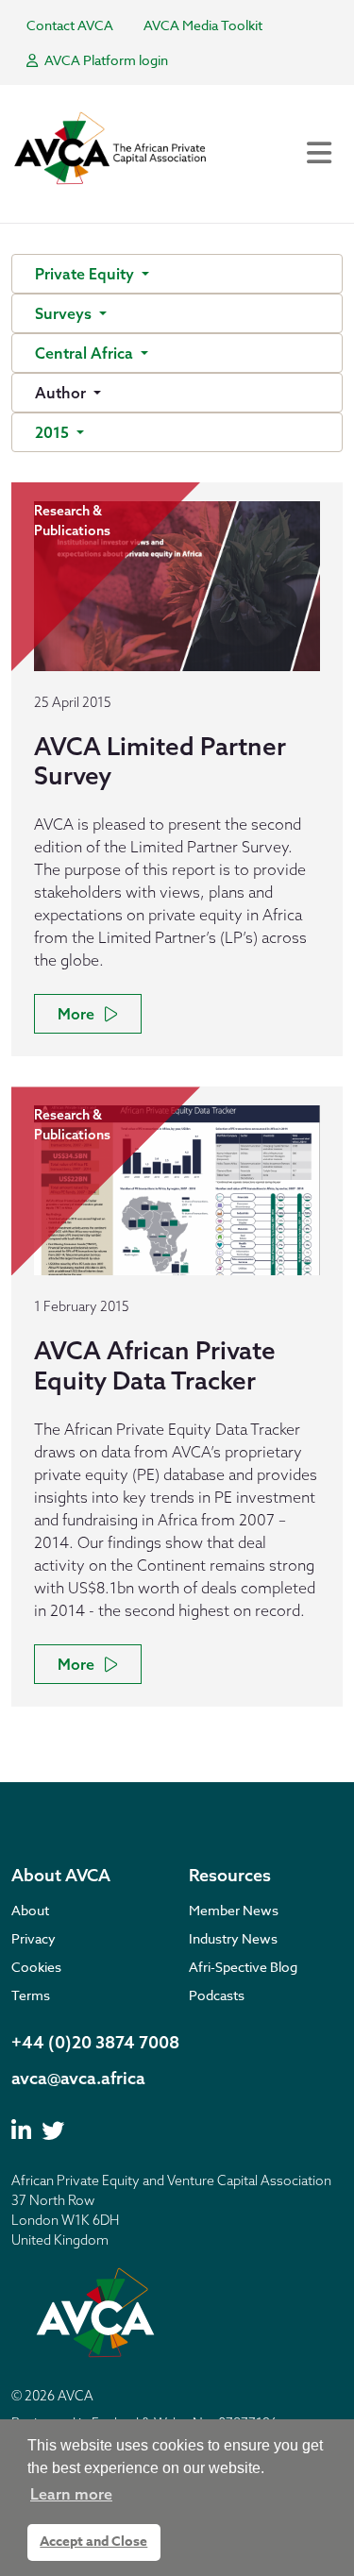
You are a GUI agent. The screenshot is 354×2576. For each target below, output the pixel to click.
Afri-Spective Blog (243, 1967)
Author (62, 393)
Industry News (233, 1938)
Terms (31, 1995)
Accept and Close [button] (93, 2542)
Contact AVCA (70, 25)
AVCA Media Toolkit (203, 25)
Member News (234, 1910)
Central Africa (86, 353)
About (30, 1910)
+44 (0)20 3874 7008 (95, 2042)
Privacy (34, 1938)
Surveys (65, 313)
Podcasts (217, 1995)
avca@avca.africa (78, 2078)
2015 (54, 432)
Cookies (36, 1967)
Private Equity (86, 274)
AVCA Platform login (105, 60)
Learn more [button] (71, 2494)
